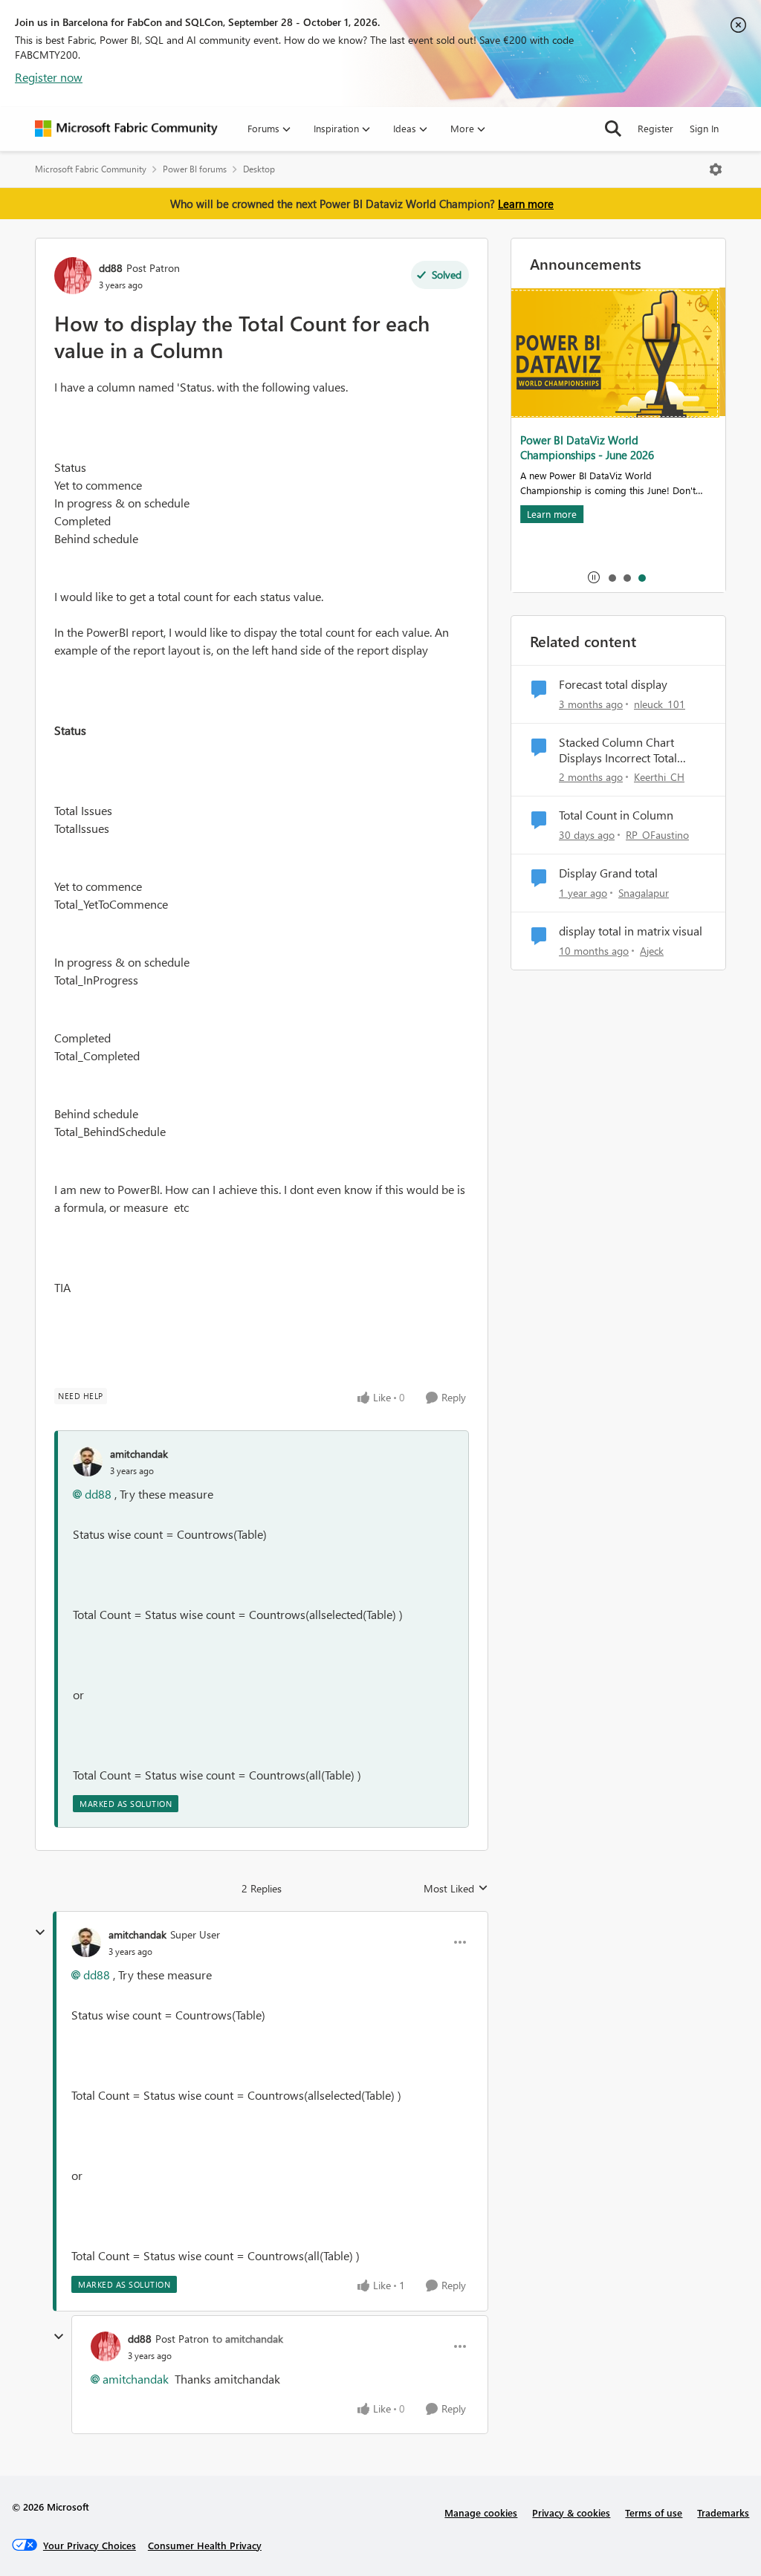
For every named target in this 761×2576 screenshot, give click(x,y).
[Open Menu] (716, 169)
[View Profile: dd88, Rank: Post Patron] (73, 276)
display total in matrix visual (631, 931)
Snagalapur (644, 893)
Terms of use (654, 2512)
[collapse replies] (40, 1933)
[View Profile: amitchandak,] (88, 1461)
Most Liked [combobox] (456, 1889)
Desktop (259, 169)
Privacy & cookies (571, 2512)
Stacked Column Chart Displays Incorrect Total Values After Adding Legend (630, 750)
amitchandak (139, 1454)
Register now (49, 77)
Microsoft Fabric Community (91, 169)
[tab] (612, 577)
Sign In (704, 128)
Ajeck (652, 951)
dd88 (111, 268)
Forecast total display (613, 684)
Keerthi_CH (659, 777)
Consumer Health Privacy (205, 2545)
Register (655, 128)
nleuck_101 (660, 704)
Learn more (526, 204)
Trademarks (723, 2512)
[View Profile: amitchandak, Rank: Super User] (86, 1942)
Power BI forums (195, 169)
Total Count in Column (616, 815)
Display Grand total (608, 873)
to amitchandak (248, 2339)
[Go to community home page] (126, 129)
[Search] (613, 129)
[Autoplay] (594, 577)
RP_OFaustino (657, 835)
